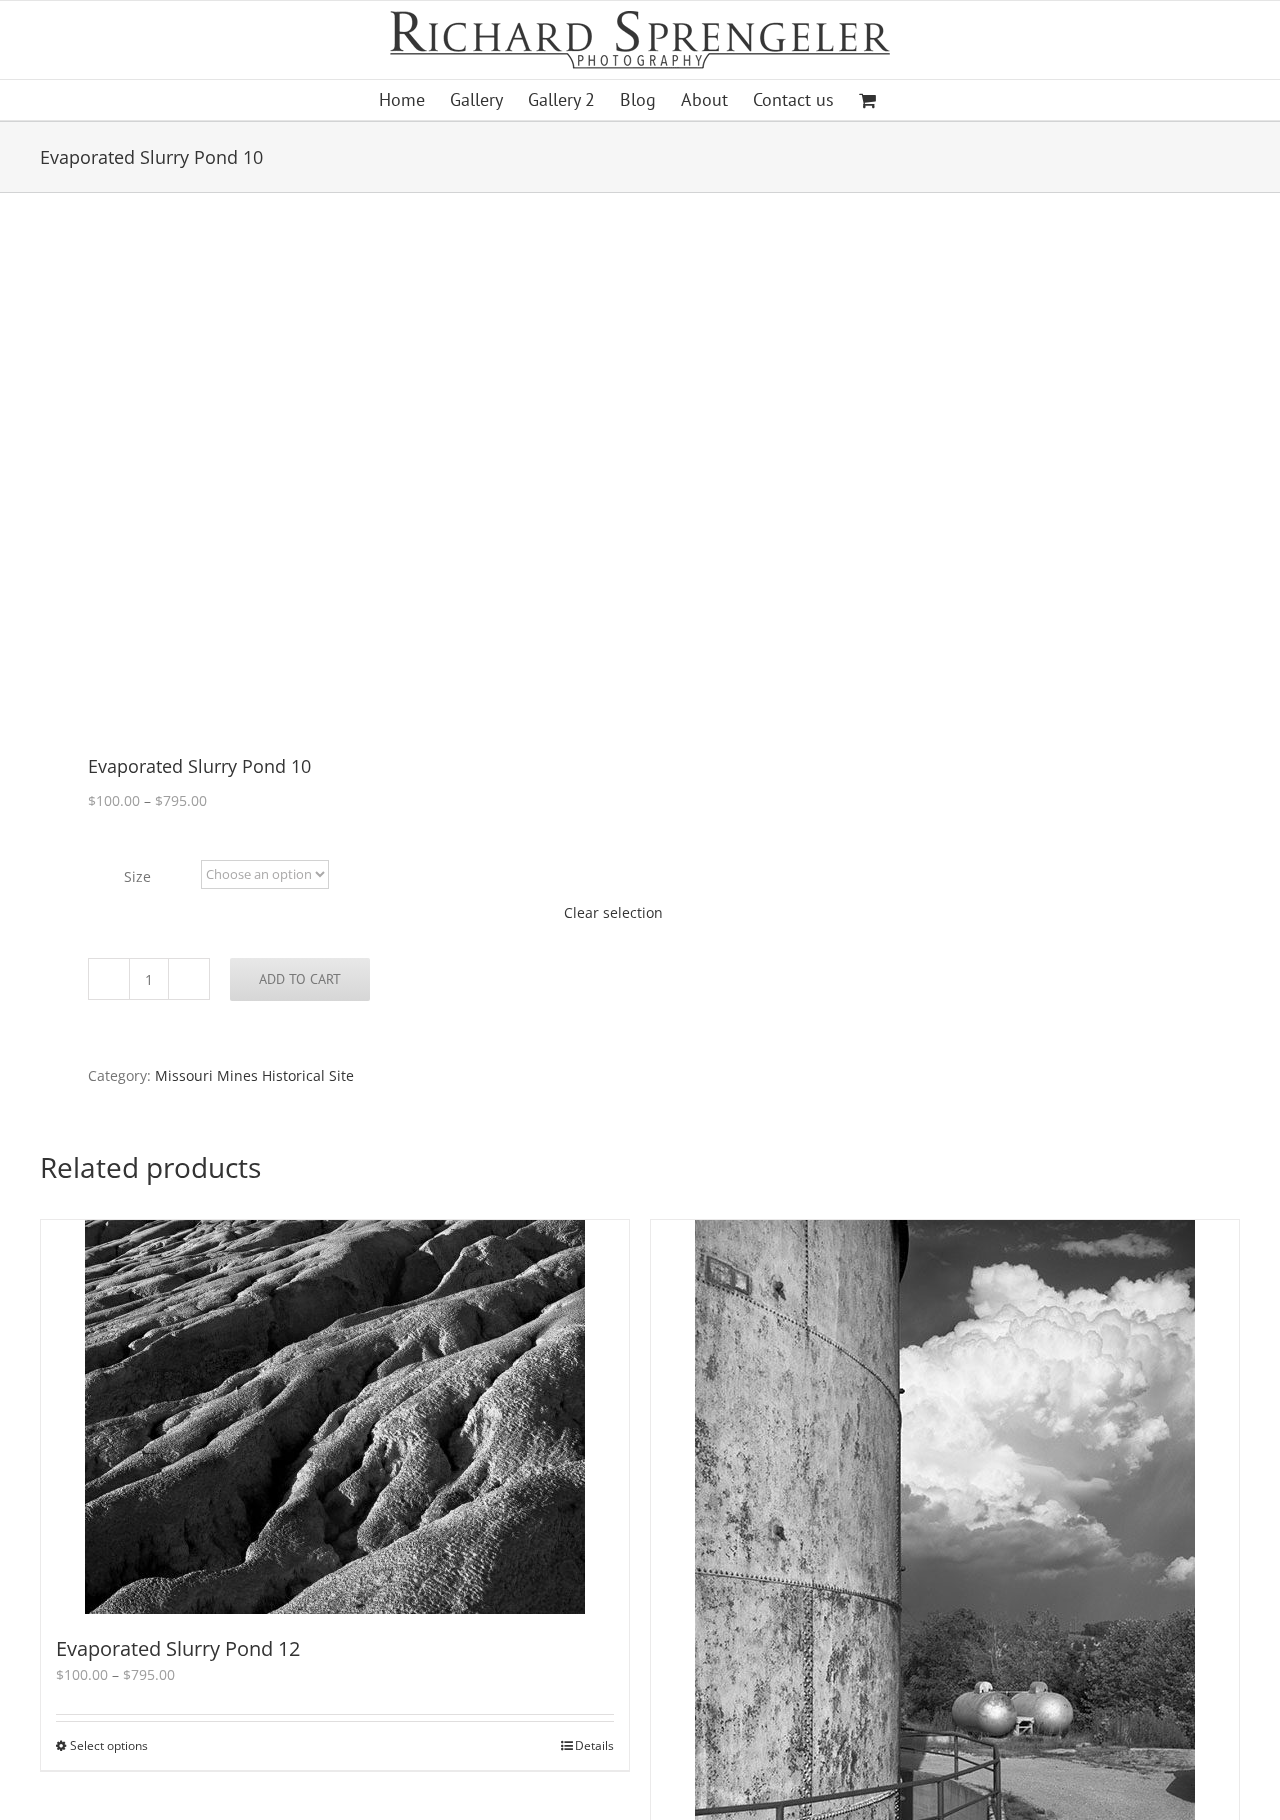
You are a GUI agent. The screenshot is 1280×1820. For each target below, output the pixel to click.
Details (594, 1745)
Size (137, 876)
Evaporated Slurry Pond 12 (178, 1648)
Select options (109, 1745)
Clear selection (613, 912)
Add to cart (300, 979)
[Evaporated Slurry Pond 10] (328, 475)
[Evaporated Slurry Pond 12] (335, 1417)
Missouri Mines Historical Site (254, 1075)
